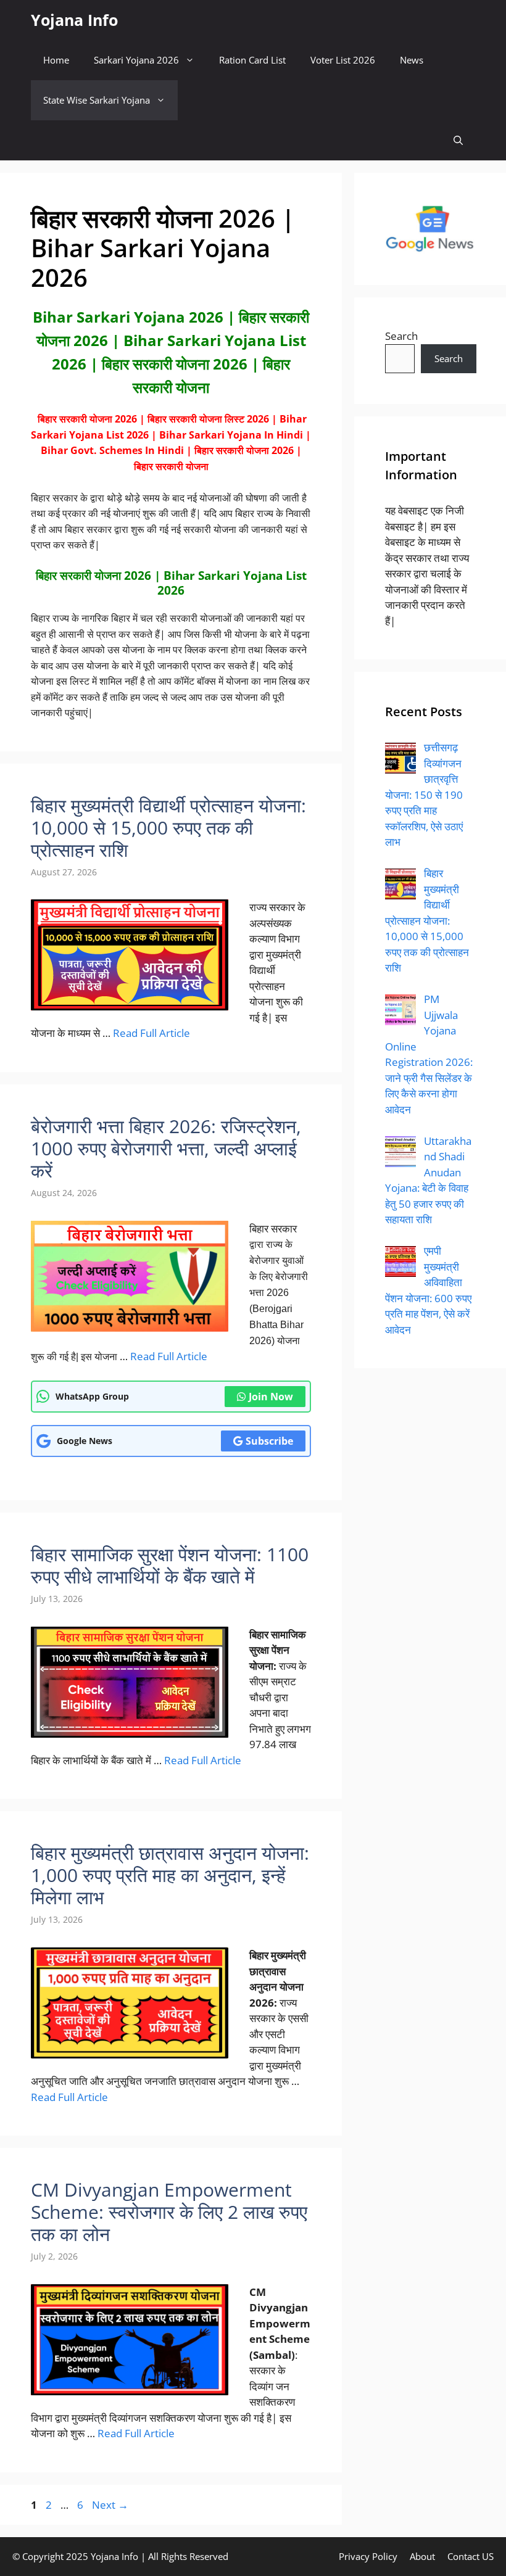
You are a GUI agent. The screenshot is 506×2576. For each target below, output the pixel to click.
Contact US (471, 2556)
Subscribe (269, 1441)
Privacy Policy (368, 2556)
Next (110, 2505)
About (422, 2556)
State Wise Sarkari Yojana (97, 100)
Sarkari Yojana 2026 (136, 60)
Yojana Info (74, 20)
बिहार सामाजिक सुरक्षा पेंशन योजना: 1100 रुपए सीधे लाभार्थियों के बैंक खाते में (170, 1565)
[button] (458, 140)
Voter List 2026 (343, 60)
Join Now (271, 1397)
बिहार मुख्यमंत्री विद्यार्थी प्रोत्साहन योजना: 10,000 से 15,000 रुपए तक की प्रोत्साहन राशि (168, 828)
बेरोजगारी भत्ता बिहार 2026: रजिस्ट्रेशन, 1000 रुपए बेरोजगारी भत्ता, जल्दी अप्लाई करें (166, 1148)
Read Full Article (151, 1033)
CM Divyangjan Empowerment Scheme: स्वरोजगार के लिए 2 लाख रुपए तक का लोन (169, 2212)
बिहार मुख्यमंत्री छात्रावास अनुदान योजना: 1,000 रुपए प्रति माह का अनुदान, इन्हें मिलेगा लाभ (170, 1875)
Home (56, 60)
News (412, 60)
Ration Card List (252, 60)
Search (401, 336)
